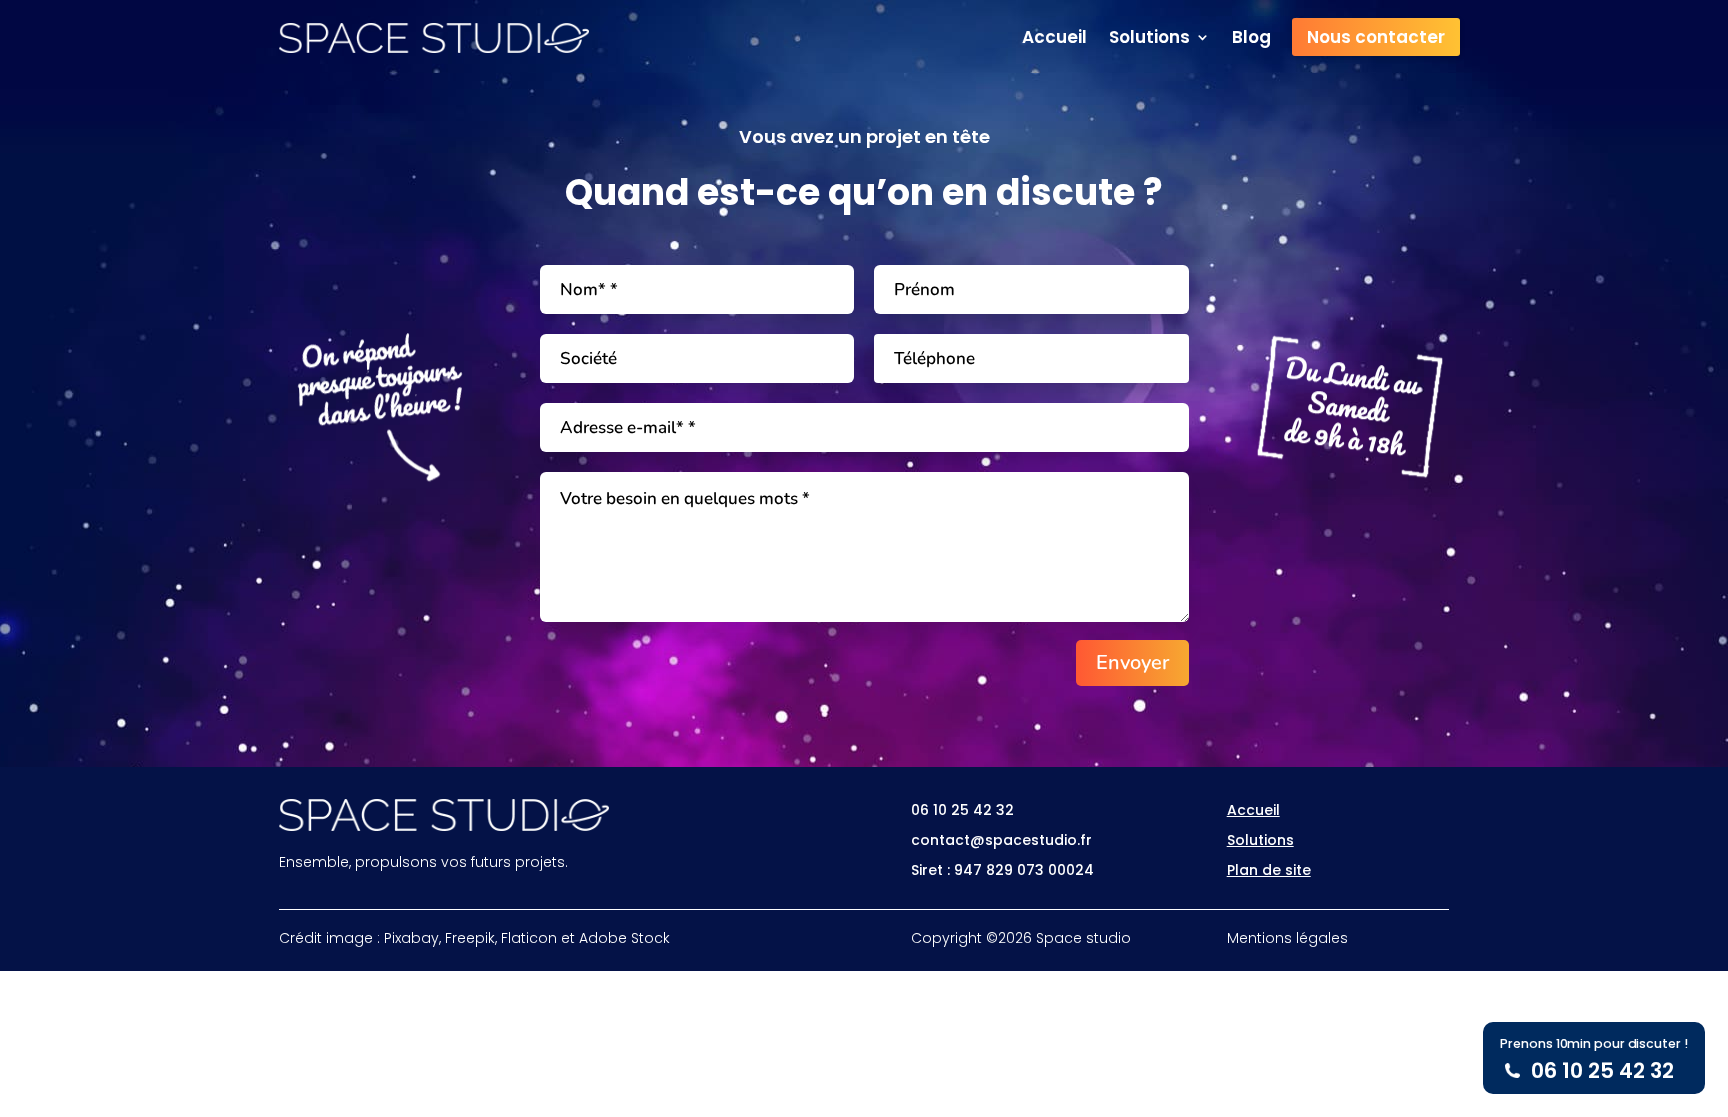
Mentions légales (1287, 938)
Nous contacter (1376, 37)
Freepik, (471, 938)
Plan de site (1269, 870)
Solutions (1149, 39)
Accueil (1054, 39)
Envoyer (1132, 662)
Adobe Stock (624, 938)
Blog (1251, 39)
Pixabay (411, 938)
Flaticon (529, 938)
